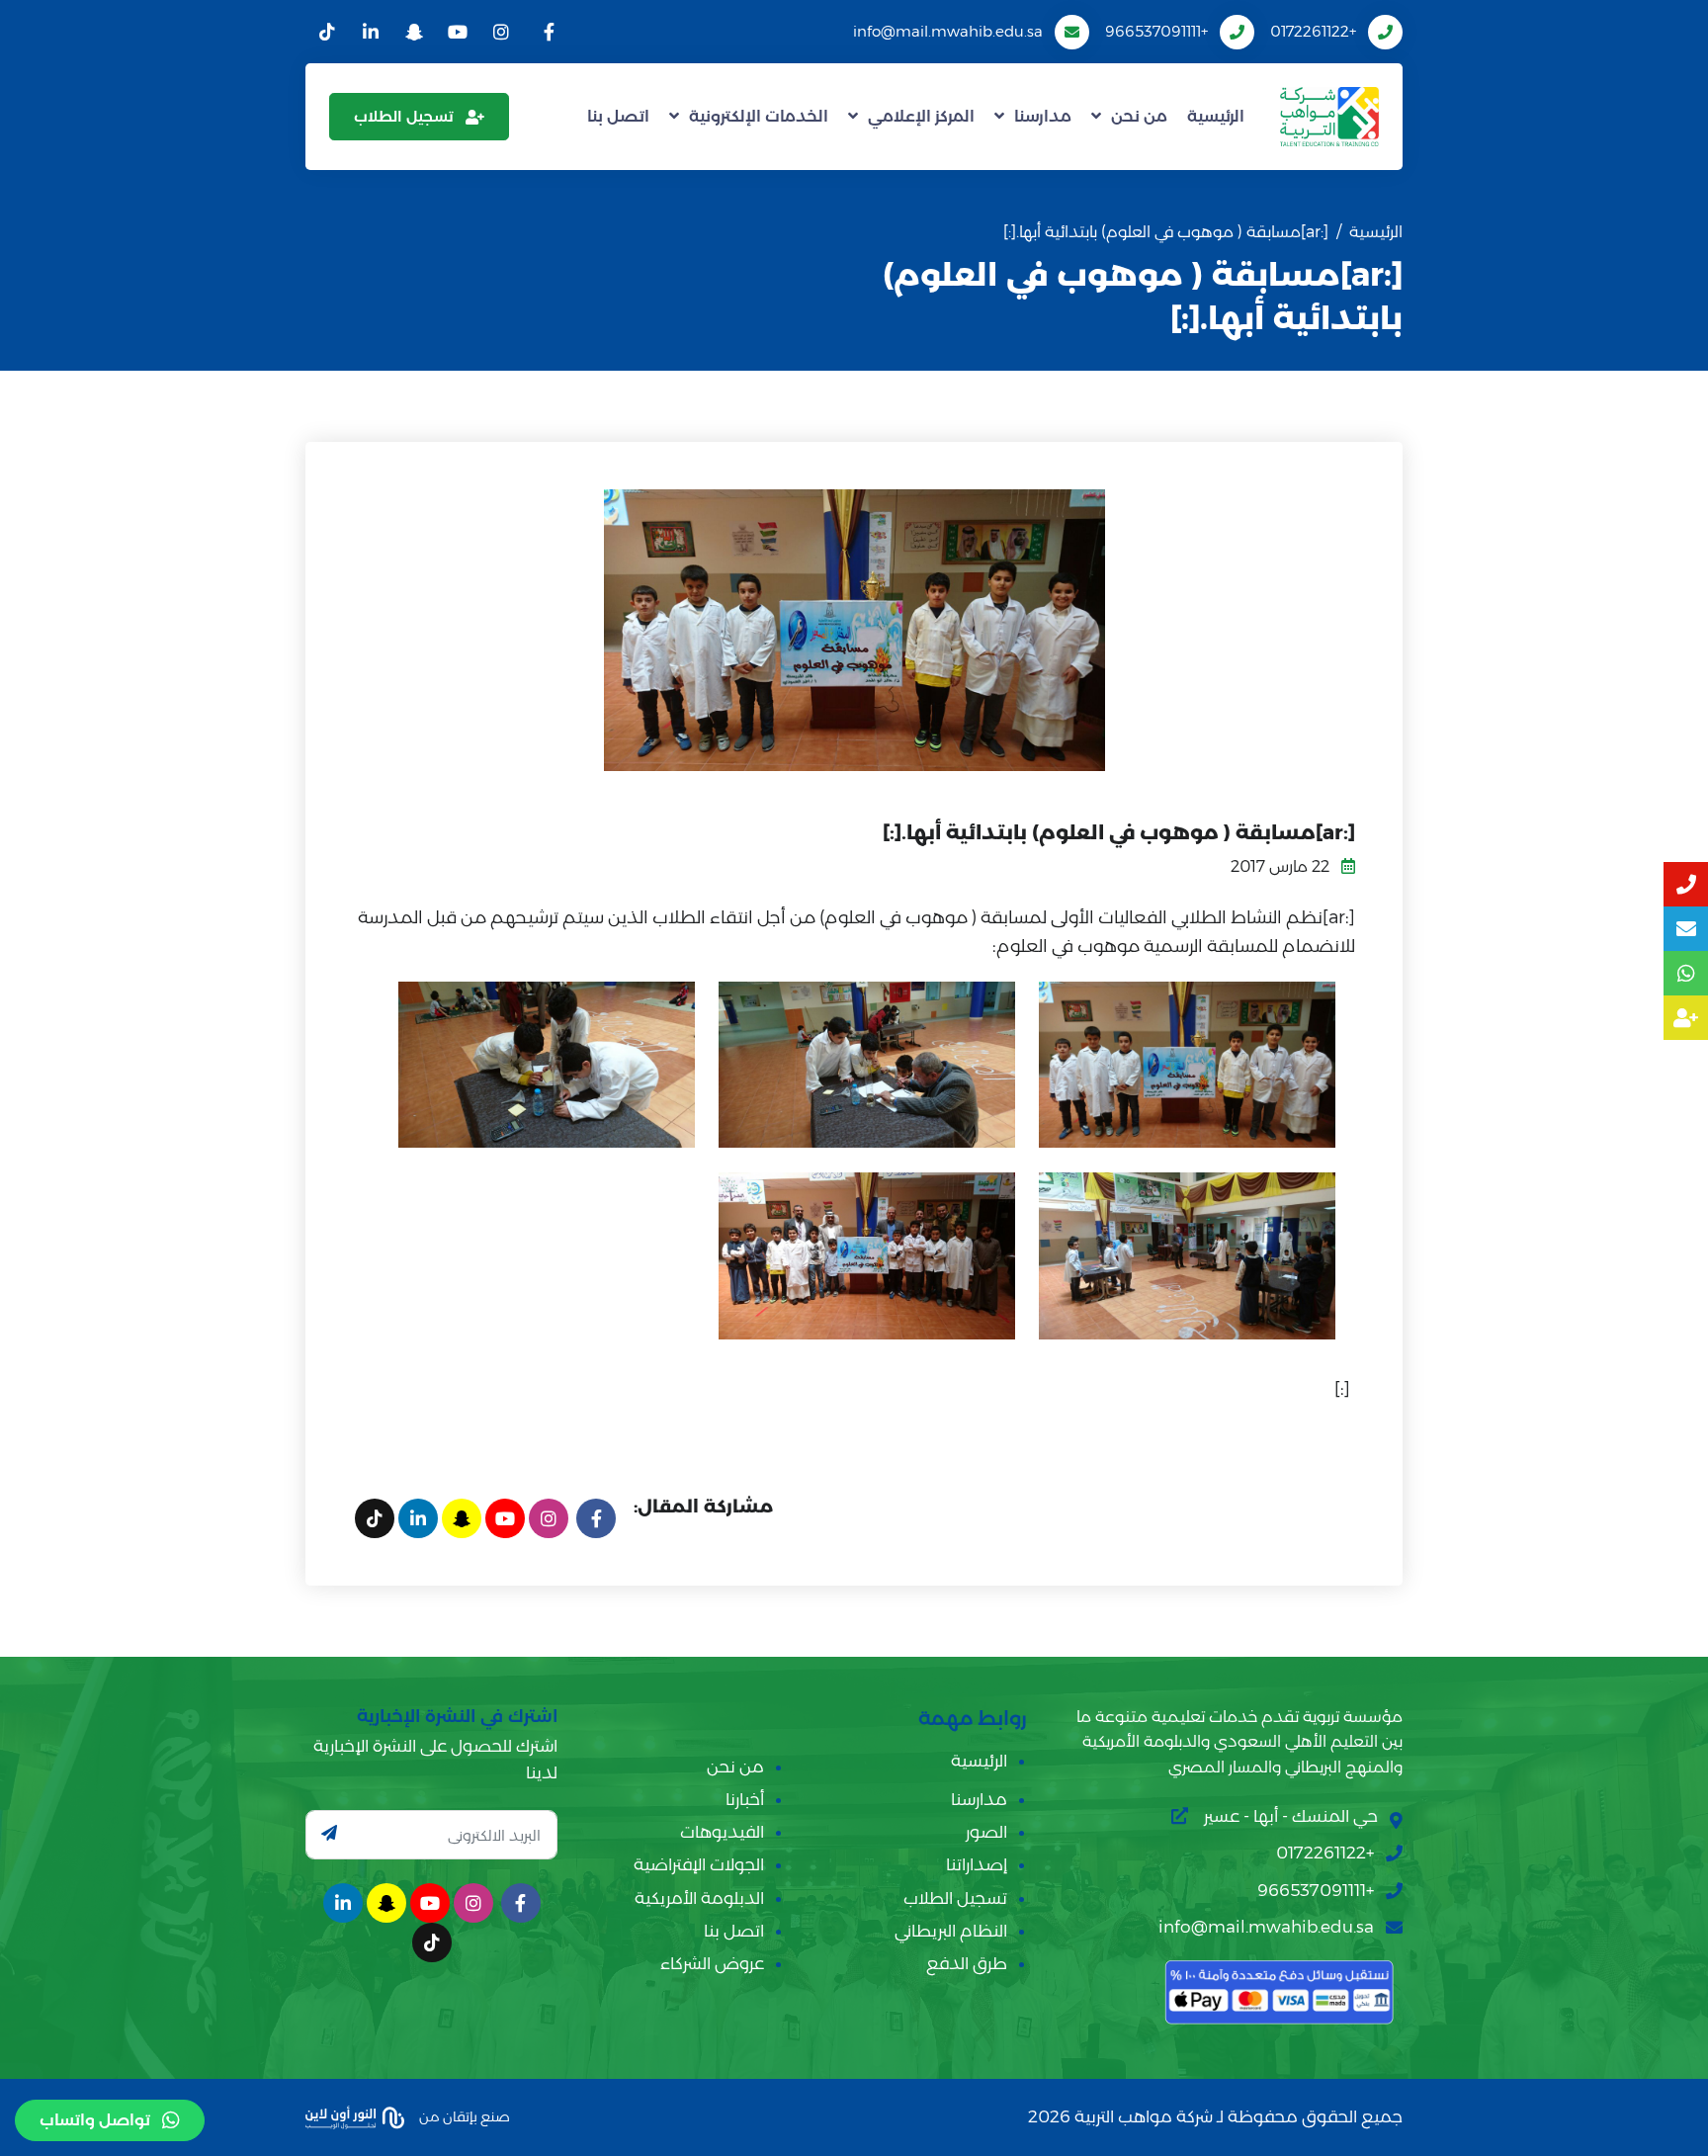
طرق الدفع (967, 1963)
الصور (986, 1832)
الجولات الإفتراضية (699, 1864)
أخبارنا (745, 1799)
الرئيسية (1216, 116)
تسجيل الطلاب (404, 116)
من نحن (1139, 116)
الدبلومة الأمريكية (699, 1898)
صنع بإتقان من (463, 2115)
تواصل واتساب (95, 2120)
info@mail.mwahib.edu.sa (948, 31)
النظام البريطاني (951, 1931)
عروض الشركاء (712, 1963)
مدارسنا (1043, 116)
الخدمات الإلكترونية (759, 116)
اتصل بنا (618, 116)
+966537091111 (1156, 31)
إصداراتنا (977, 1864)
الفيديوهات (722, 1832)
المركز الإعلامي (921, 116)
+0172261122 (1313, 31)
